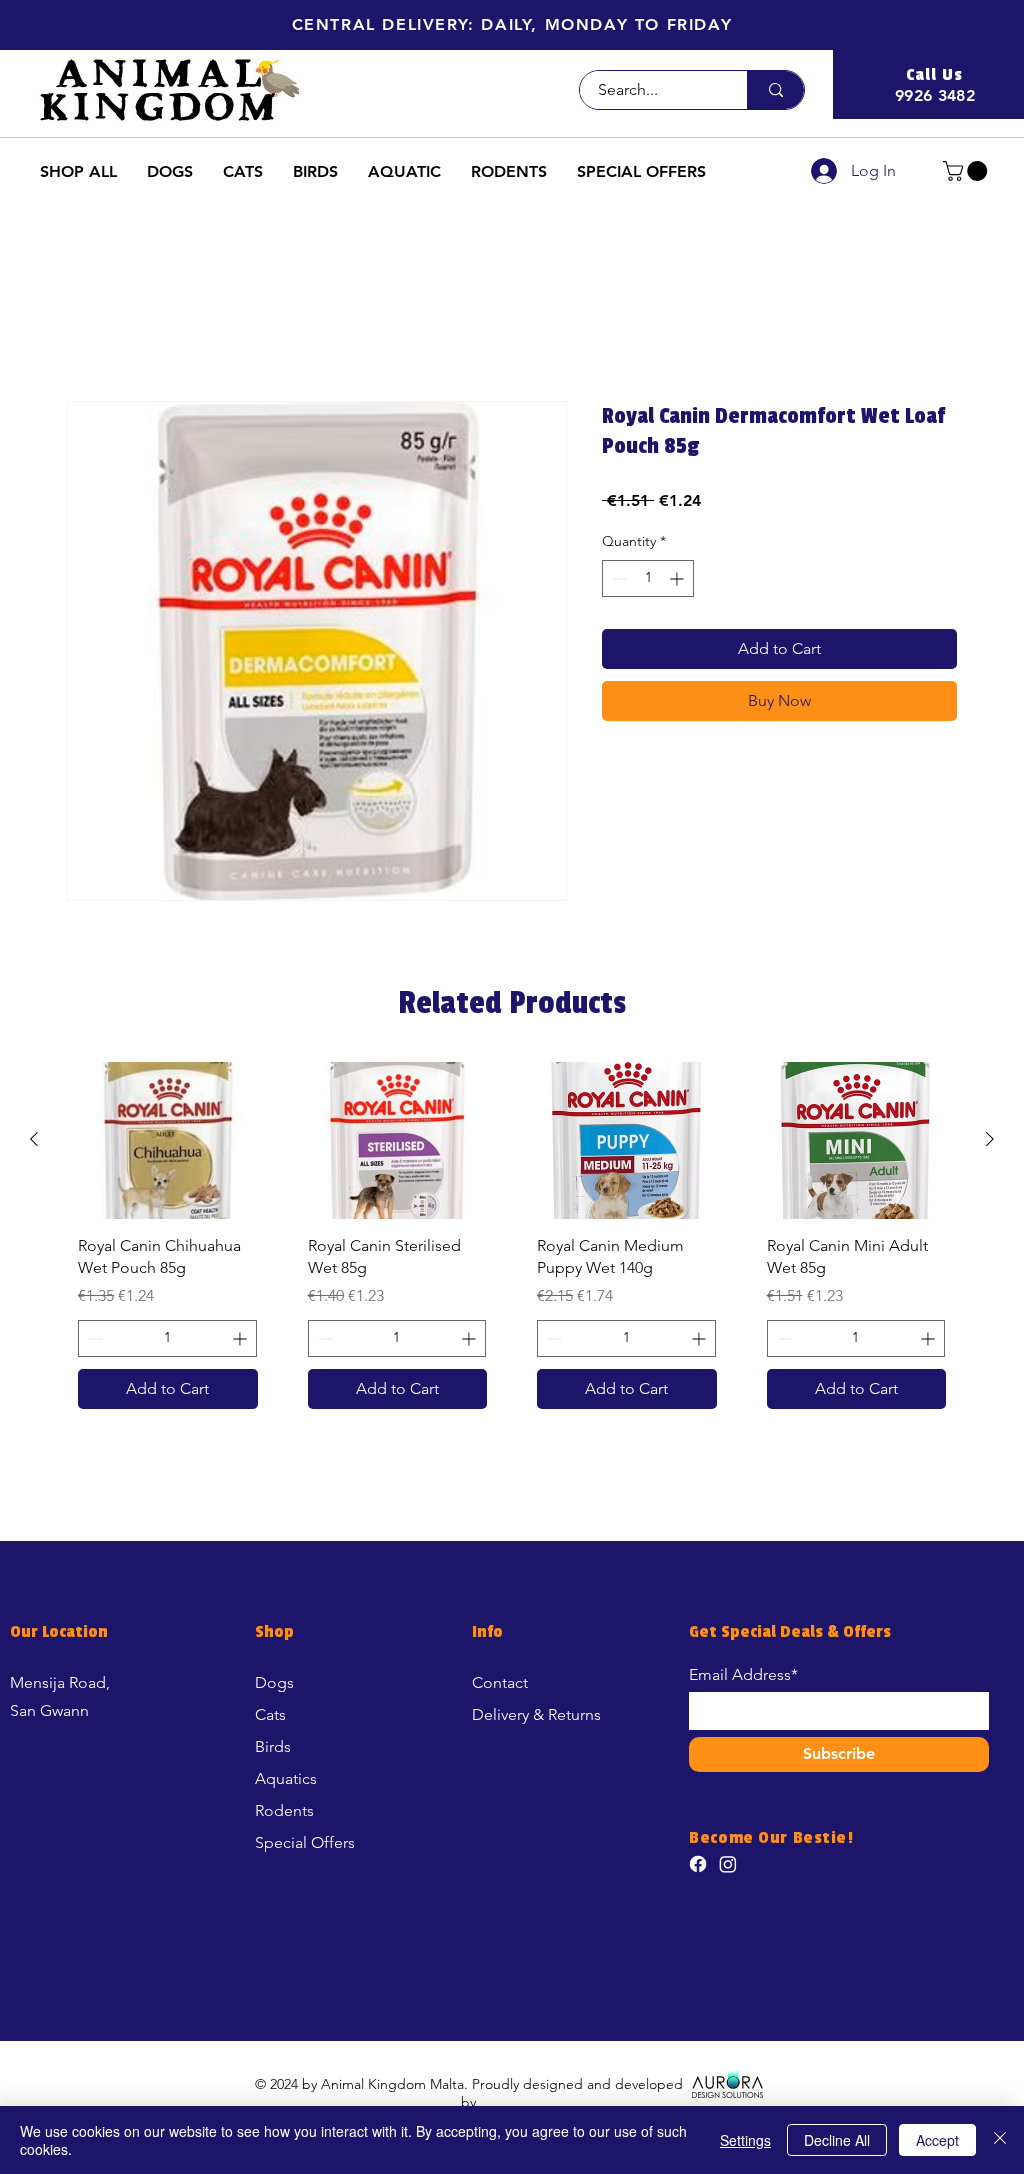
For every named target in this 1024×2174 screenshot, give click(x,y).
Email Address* (743, 1675)
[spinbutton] (648, 578)
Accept (937, 2140)
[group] (512, 1243)
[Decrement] (617, 578)
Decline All (837, 2140)
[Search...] (775, 90)
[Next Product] (990, 1139)
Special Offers (305, 1842)
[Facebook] (698, 1864)
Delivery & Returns (536, 1714)
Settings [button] (745, 2140)
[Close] (1000, 2140)
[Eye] (727, 2083)
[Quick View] (168, 1140)
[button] (512, 24)
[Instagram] (728, 1864)
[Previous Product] (34, 1139)
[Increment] (678, 578)
